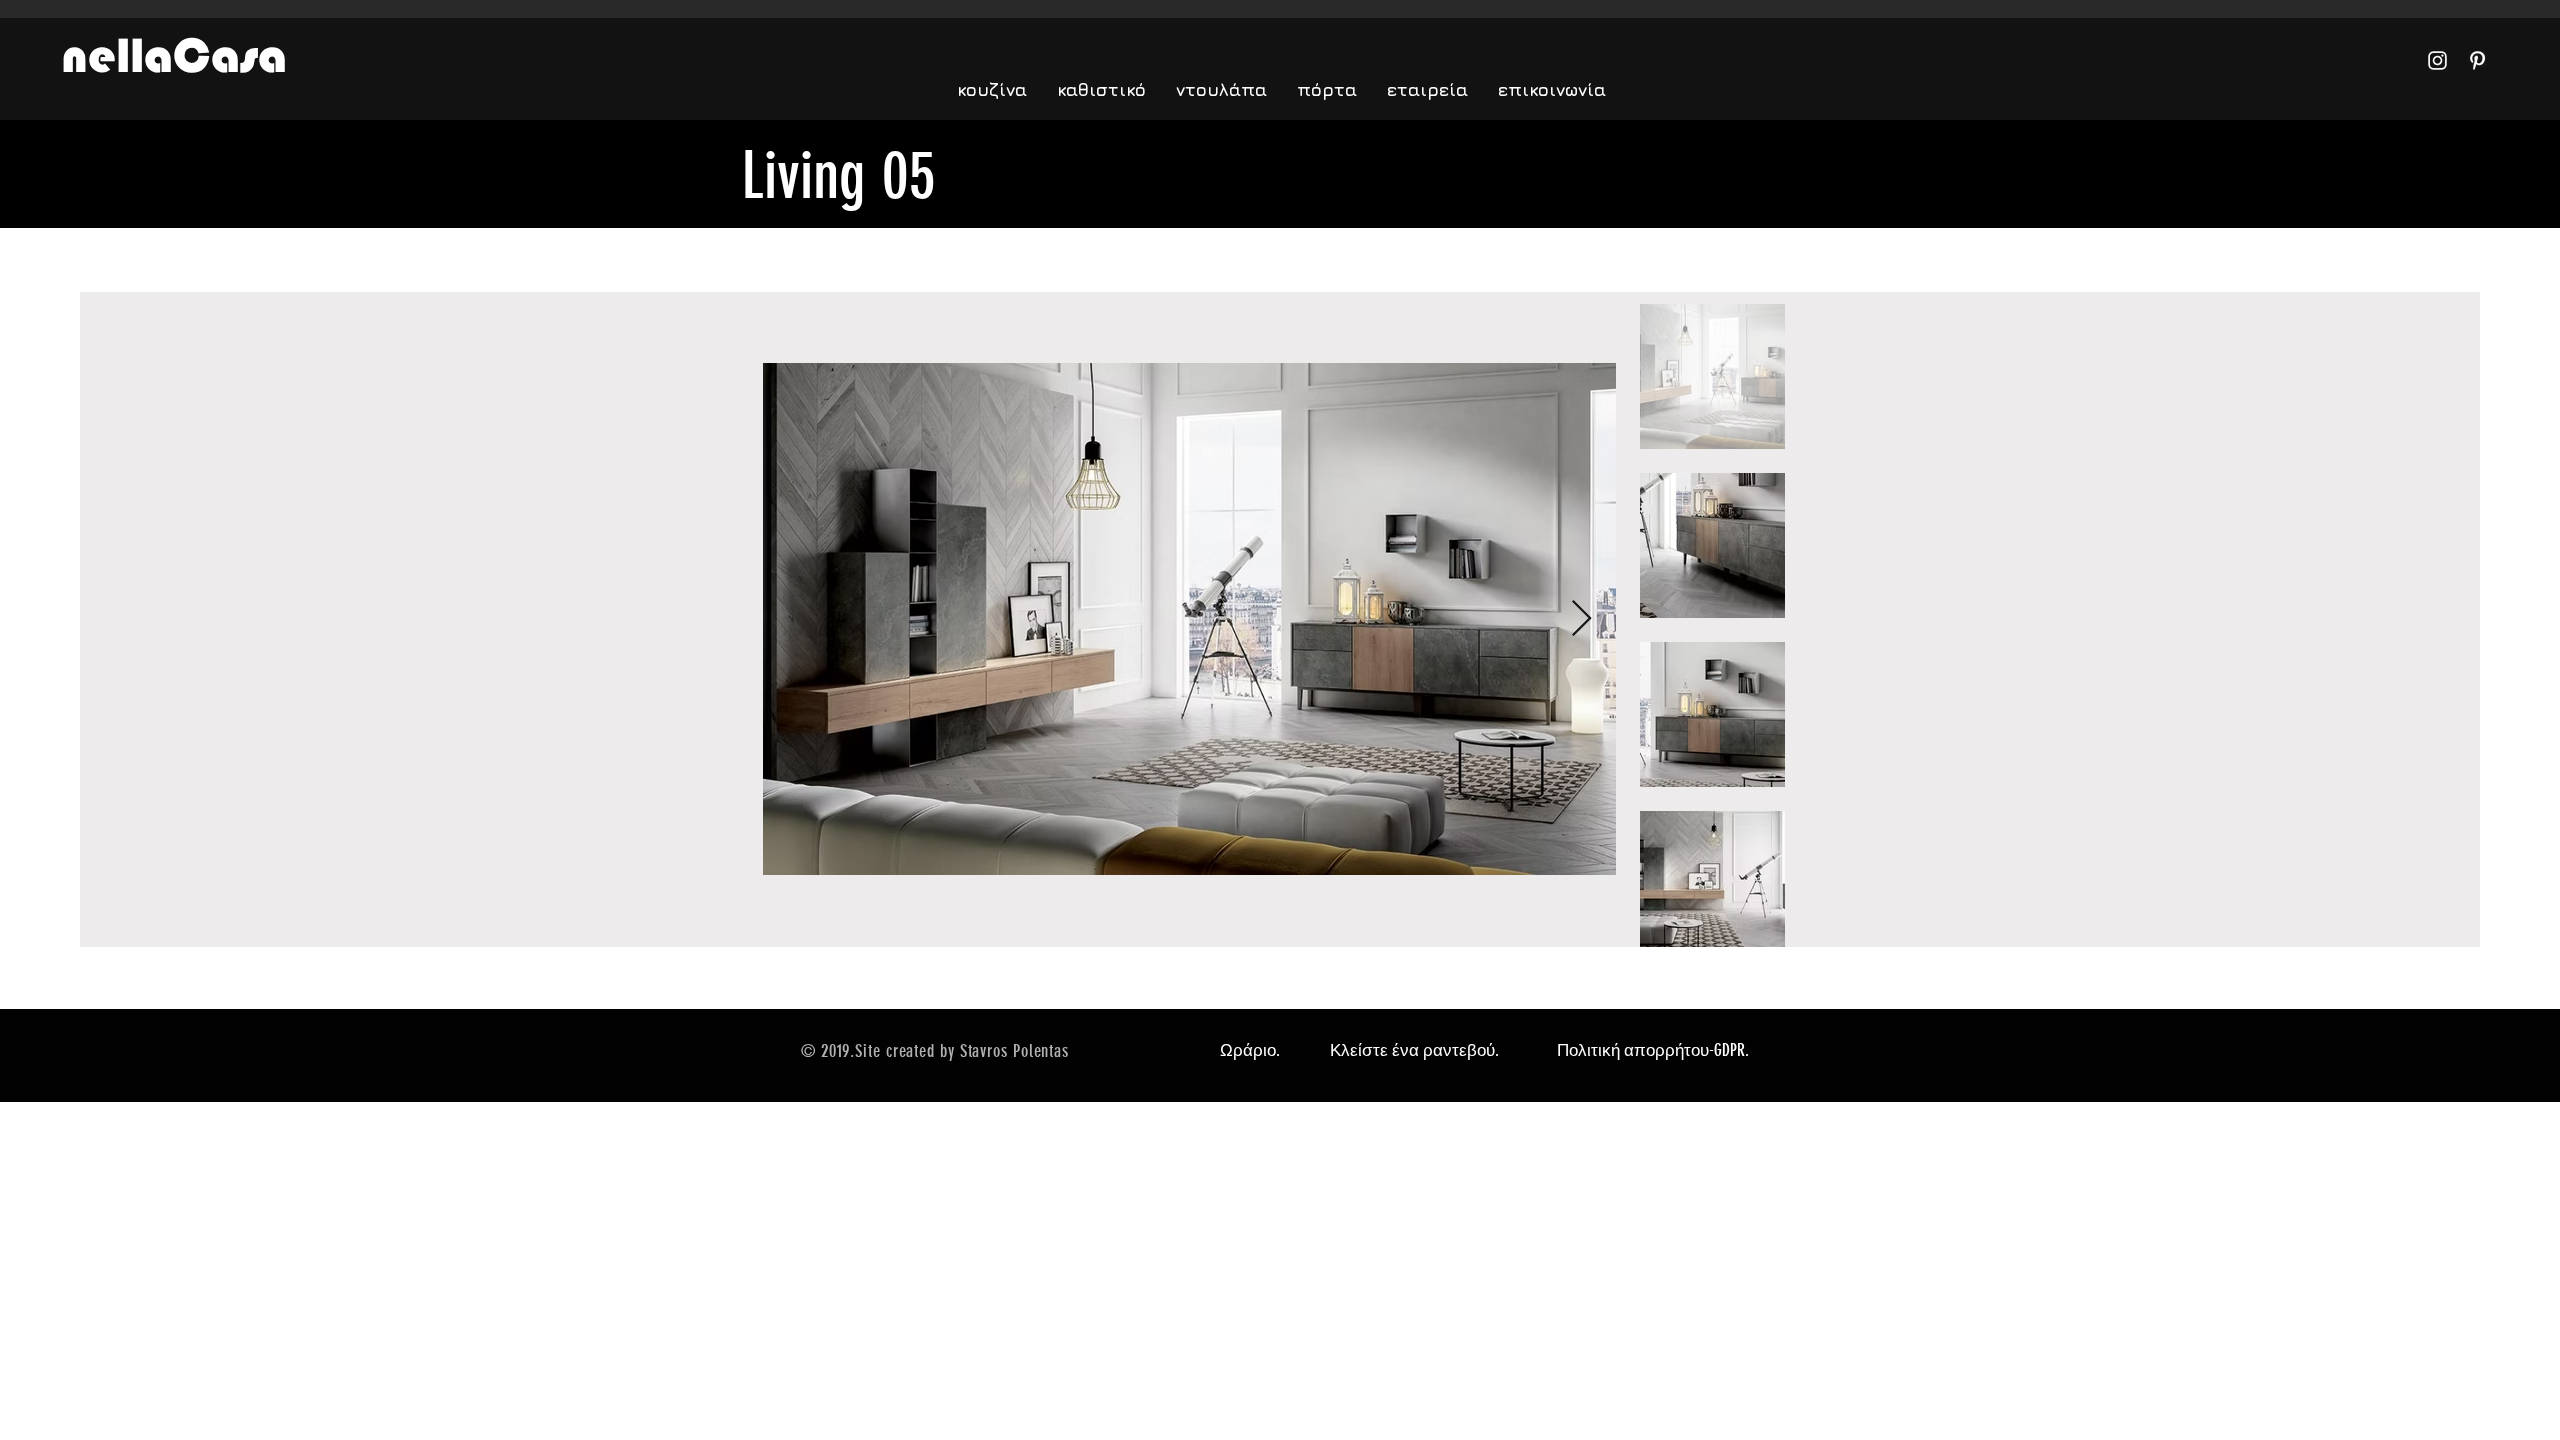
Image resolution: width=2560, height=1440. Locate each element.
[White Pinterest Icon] (2477, 60)
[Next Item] (1581, 619)
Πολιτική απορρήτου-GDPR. (1653, 1050)
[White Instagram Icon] (2437, 60)
